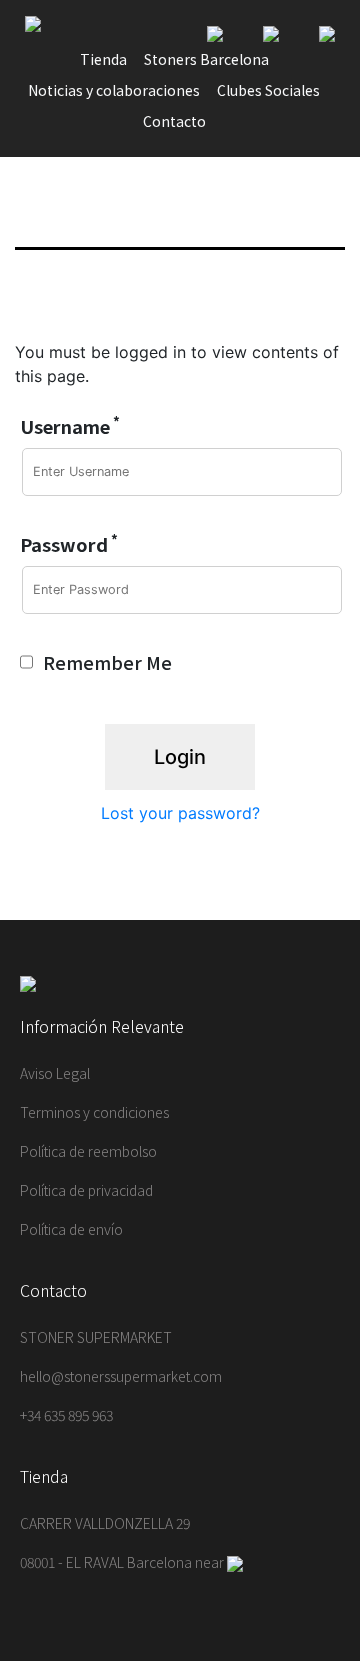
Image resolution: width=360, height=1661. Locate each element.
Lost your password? (180, 813)
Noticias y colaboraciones (114, 90)
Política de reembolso (88, 1151)
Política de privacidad (86, 1190)
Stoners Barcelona (206, 59)
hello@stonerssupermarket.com (121, 1376)
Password (69, 544)
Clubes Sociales (268, 90)
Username (70, 426)
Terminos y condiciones (94, 1112)
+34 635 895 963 (66, 1415)
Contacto (174, 121)
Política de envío (71, 1229)
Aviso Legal (55, 1073)
